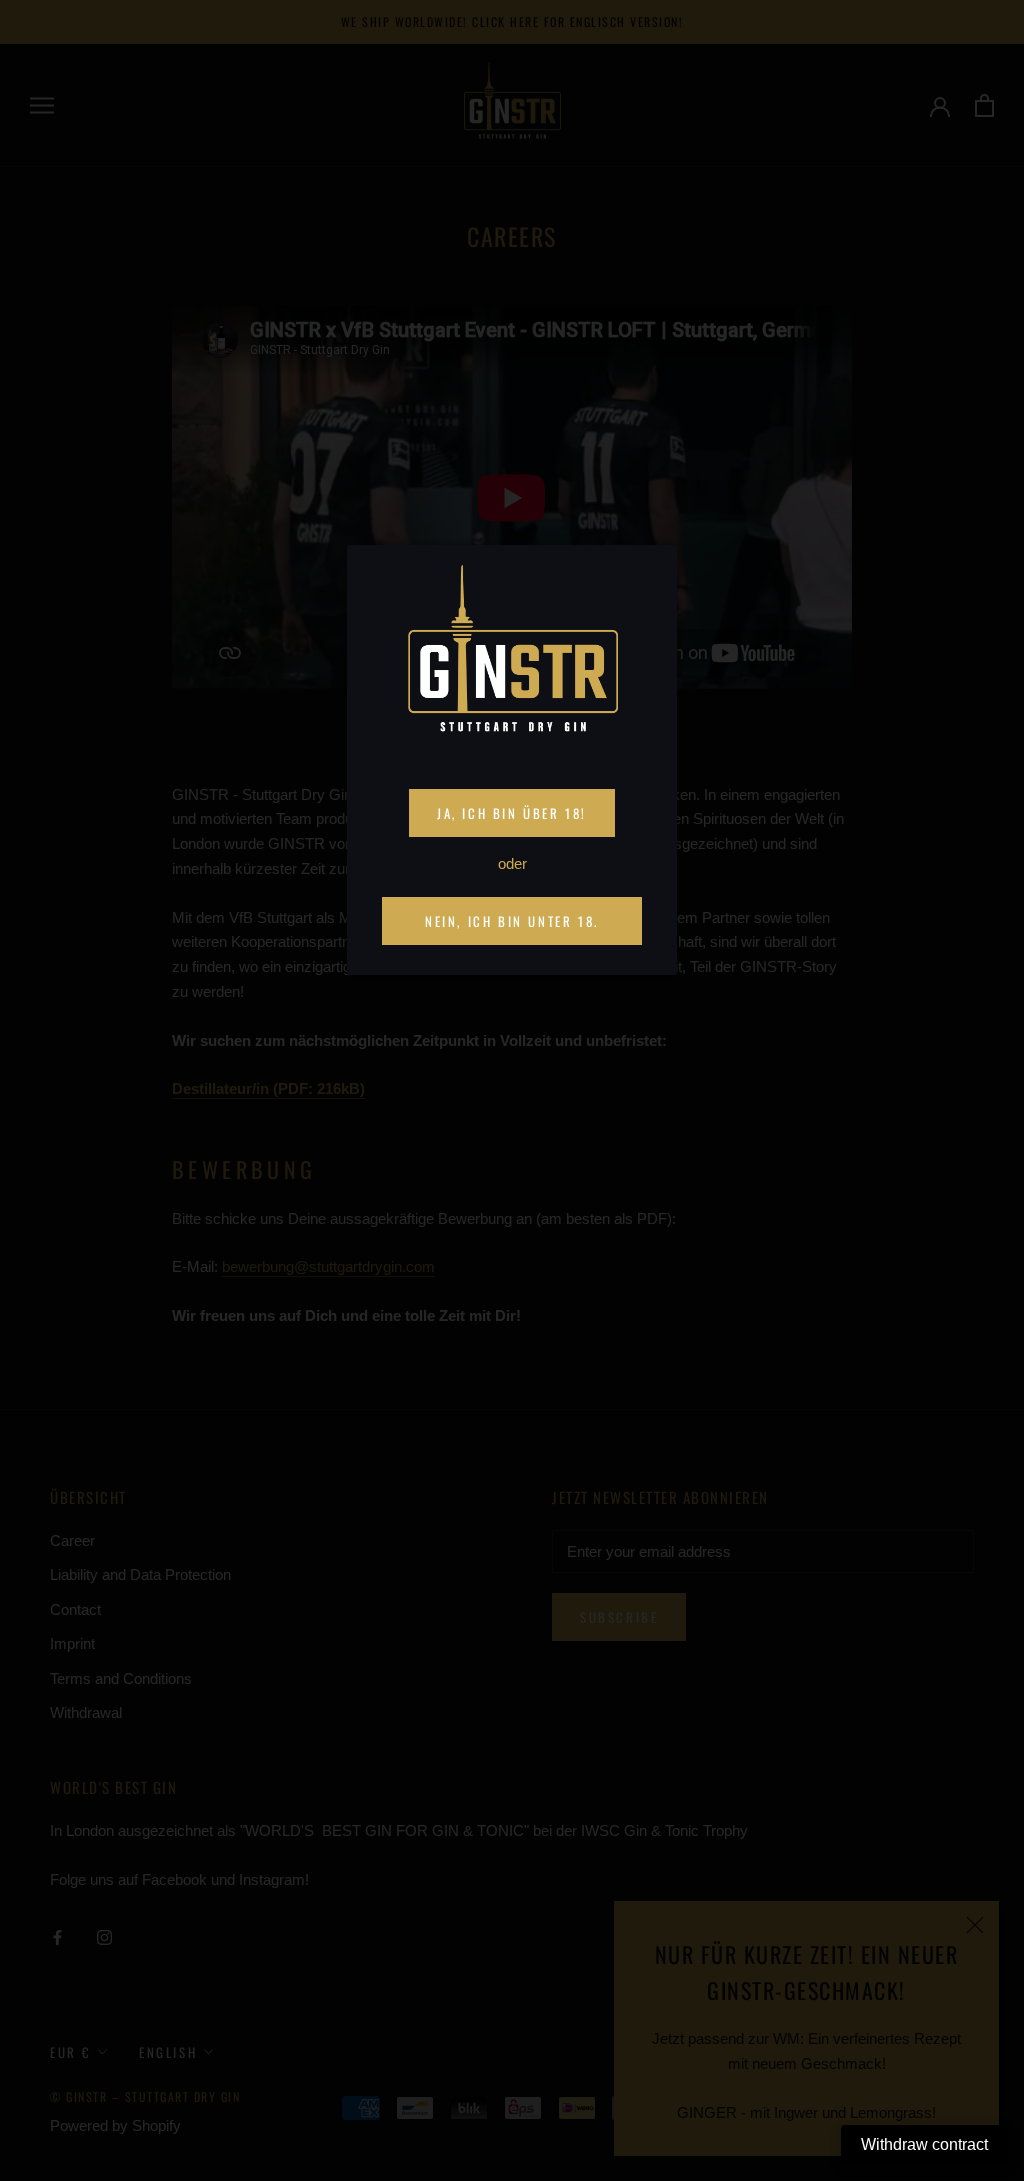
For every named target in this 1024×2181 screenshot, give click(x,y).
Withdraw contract (924, 2144)
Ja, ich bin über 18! (512, 813)
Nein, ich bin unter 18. (512, 921)
